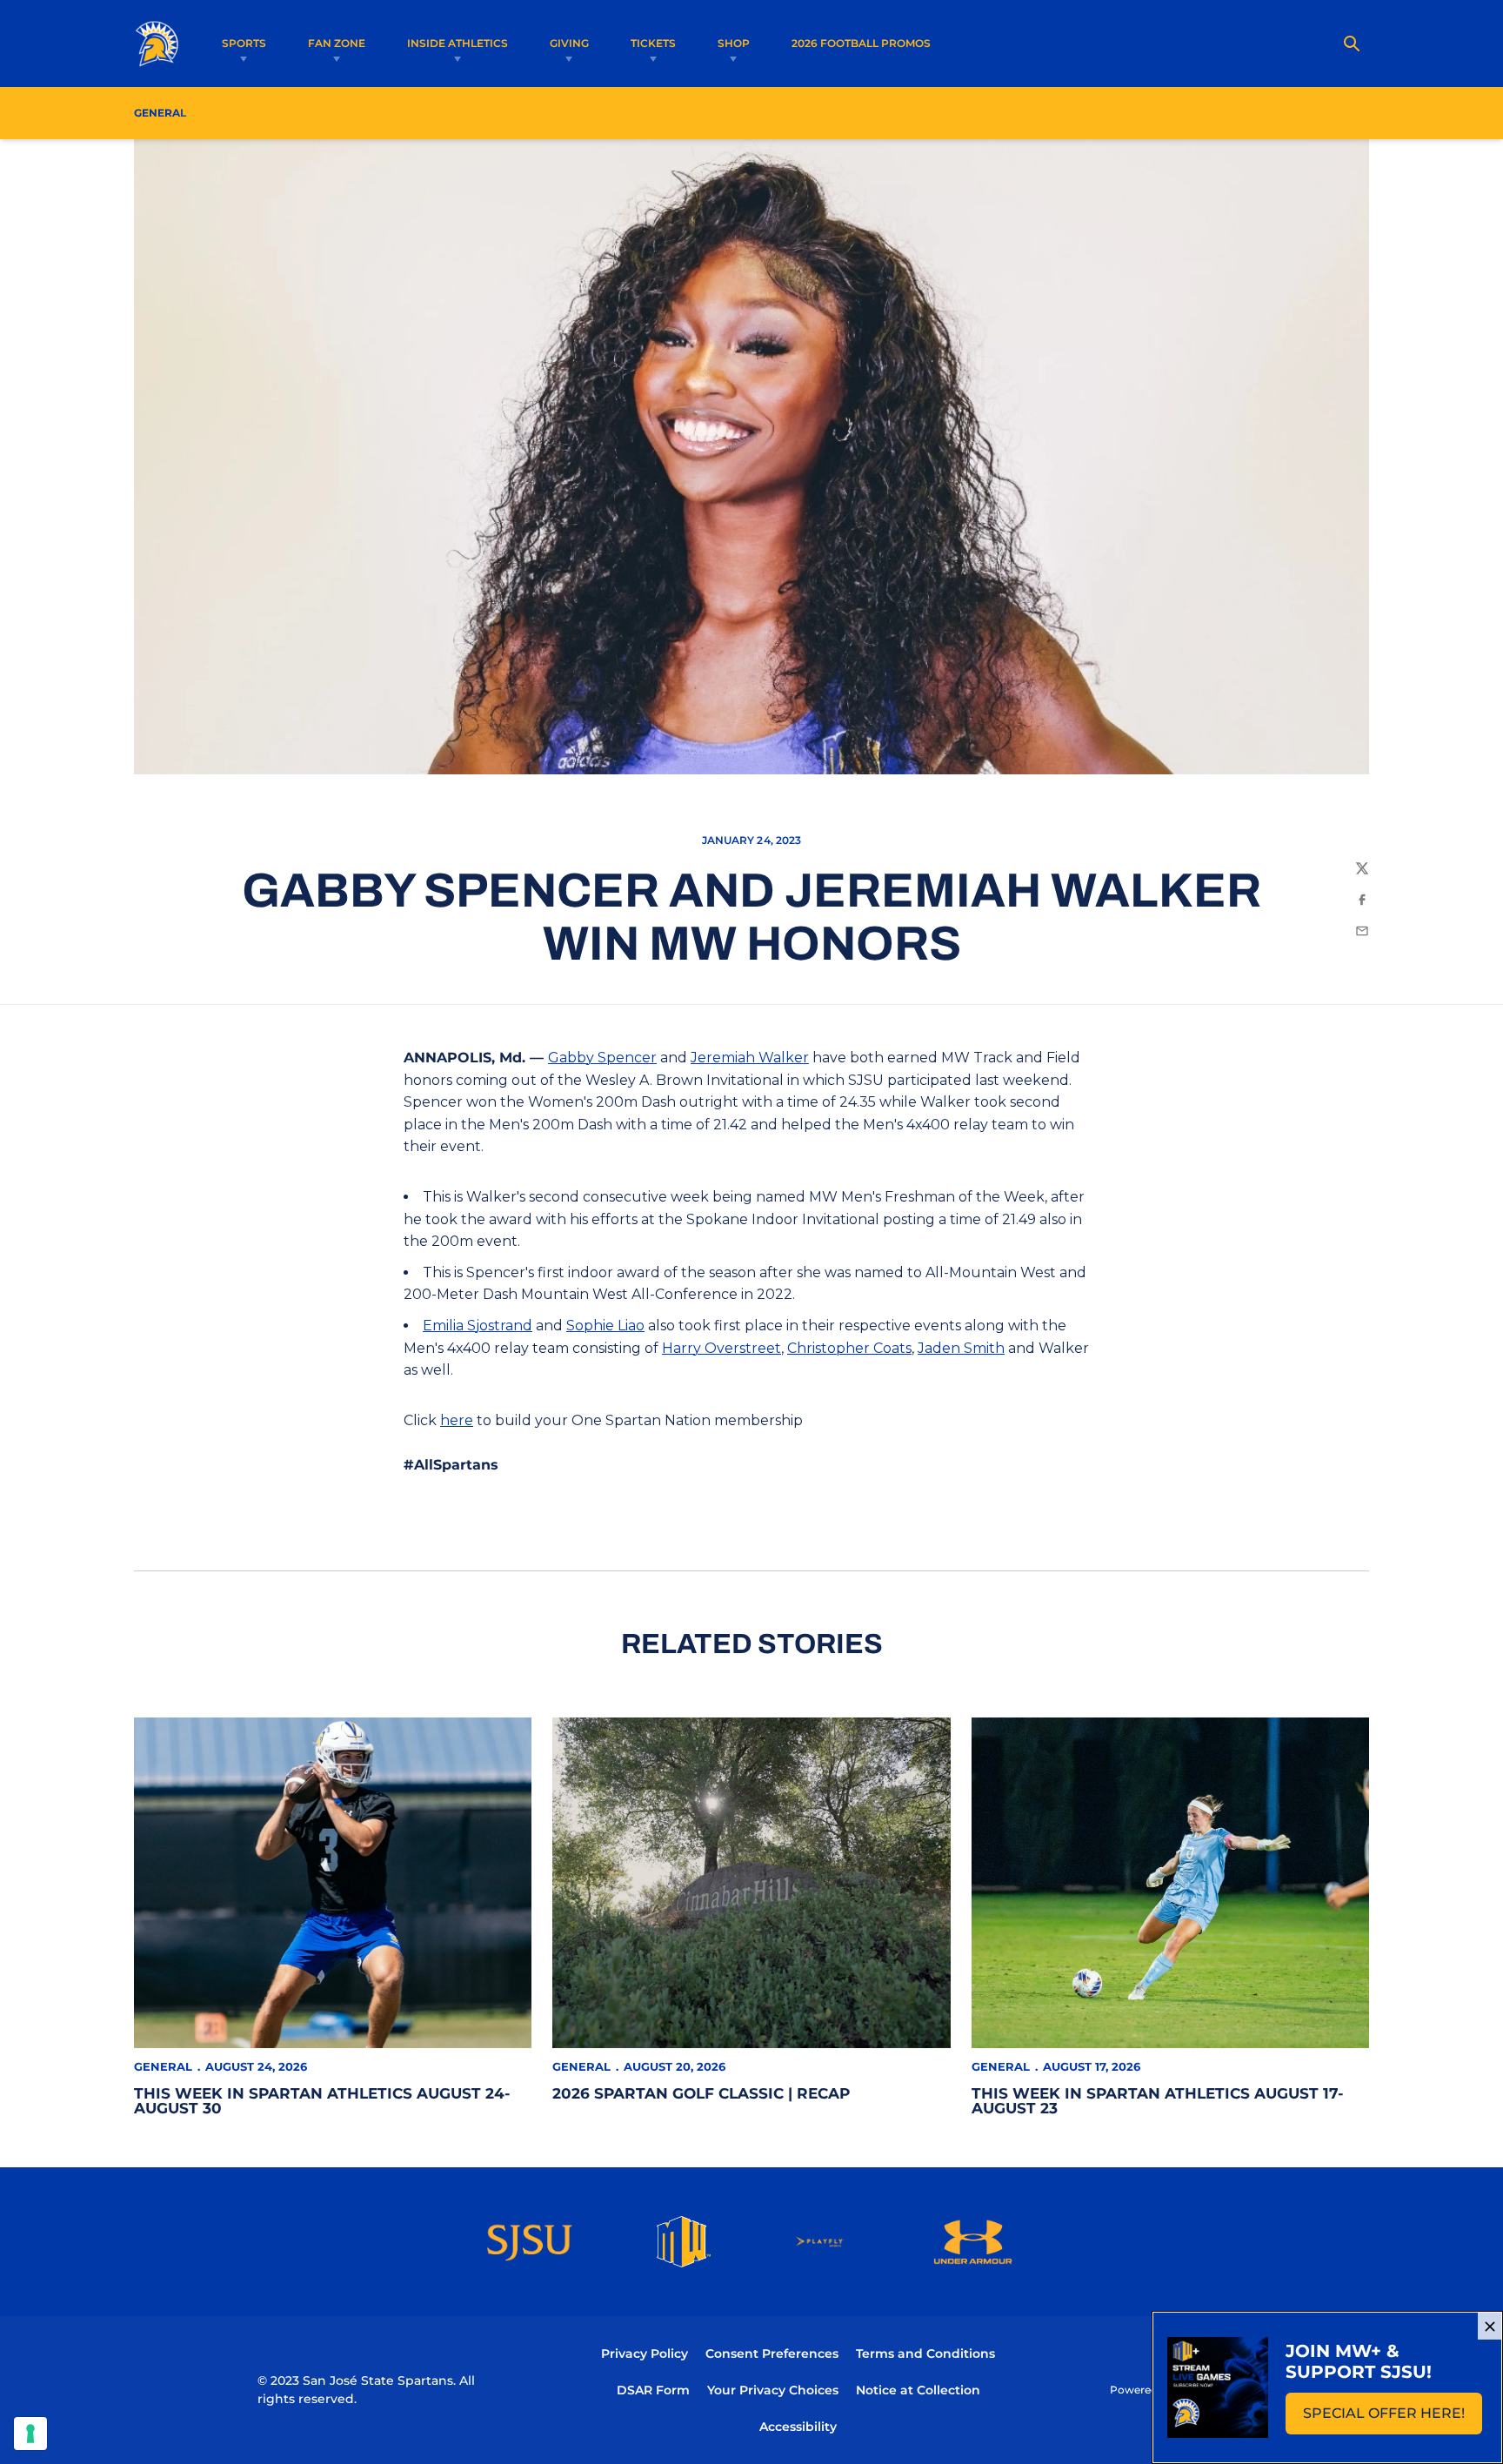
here (457, 1420)
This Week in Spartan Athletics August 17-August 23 (1158, 2101)
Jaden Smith (961, 1348)
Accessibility (798, 2426)
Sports (244, 43)
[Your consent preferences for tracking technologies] (30, 2434)
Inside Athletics (458, 43)
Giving (569, 43)
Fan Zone (337, 43)
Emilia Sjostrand (478, 1326)
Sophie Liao (605, 1326)
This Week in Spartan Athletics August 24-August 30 (322, 2101)
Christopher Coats (849, 1348)
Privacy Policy (645, 2354)
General (163, 2066)
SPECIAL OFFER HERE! (1393, 2418)
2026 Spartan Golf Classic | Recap (701, 2093)
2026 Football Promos (861, 43)
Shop (734, 43)
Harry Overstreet (721, 1348)
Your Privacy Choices (773, 2390)
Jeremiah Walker (750, 1058)
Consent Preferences (772, 2354)
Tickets (653, 43)
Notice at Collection (918, 2390)
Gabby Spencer (602, 1058)
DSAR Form (653, 2390)
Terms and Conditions (925, 2354)
